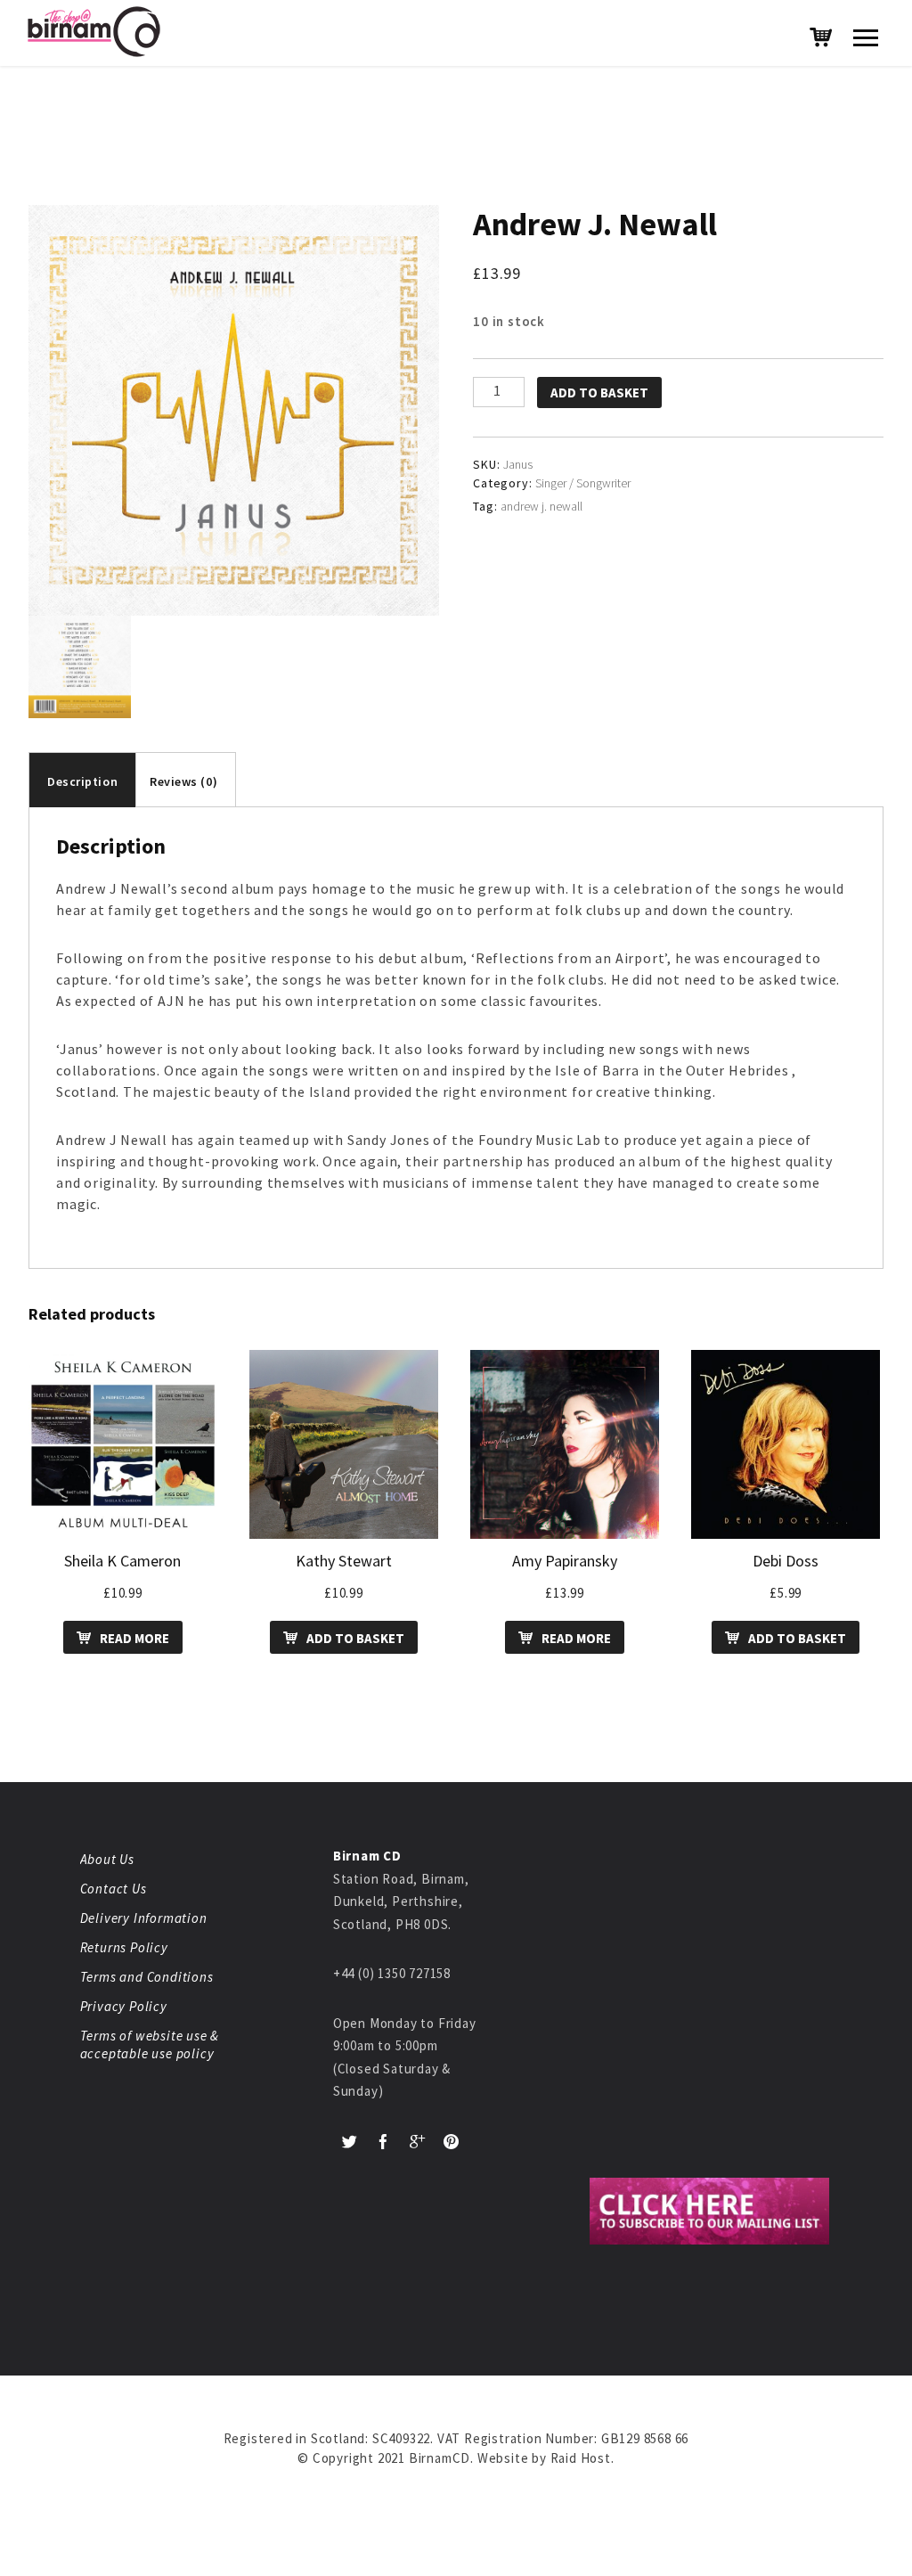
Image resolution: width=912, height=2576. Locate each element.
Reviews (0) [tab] (183, 781)
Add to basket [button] (355, 1638)
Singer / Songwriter (583, 483)
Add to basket (599, 393)
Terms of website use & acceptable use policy (150, 2044)
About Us (107, 1859)
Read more (134, 1638)
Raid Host (581, 2458)
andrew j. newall (541, 506)
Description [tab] (82, 781)
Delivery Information (144, 1918)
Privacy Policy (124, 2006)
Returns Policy (124, 1947)
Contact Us (114, 1889)
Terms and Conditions (147, 1977)
